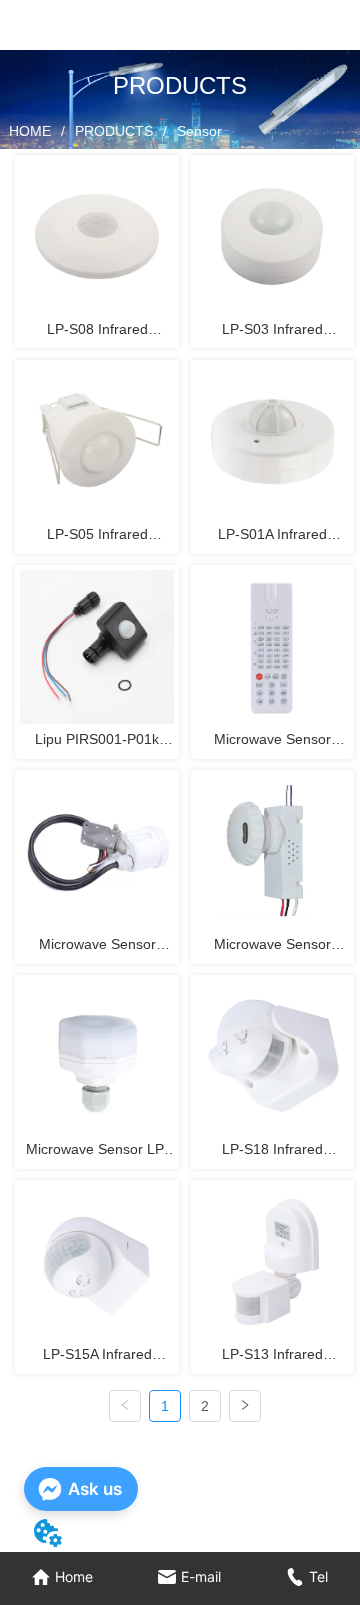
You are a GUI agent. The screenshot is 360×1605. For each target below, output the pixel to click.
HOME (30, 131)
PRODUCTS (114, 131)
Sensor (199, 131)
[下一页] (245, 1406)
